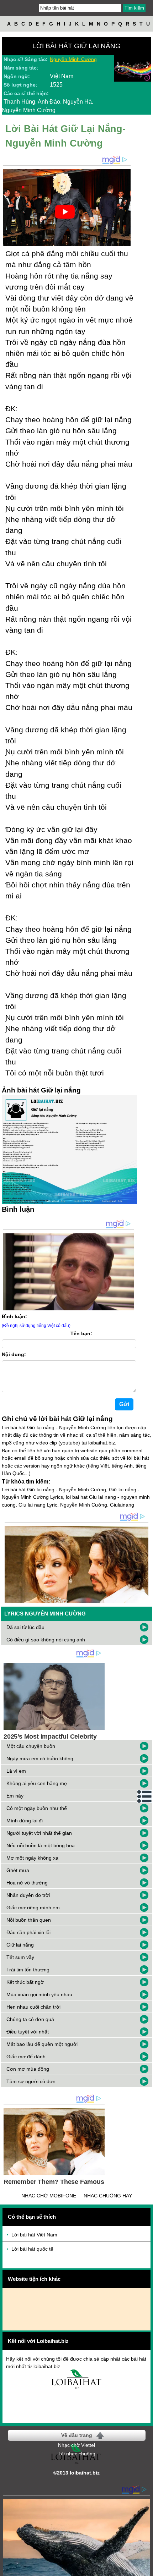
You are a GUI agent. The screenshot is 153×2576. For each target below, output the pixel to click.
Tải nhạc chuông (76, 2454)
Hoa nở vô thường (27, 1883)
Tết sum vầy (20, 1957)
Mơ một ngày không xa (32, 1858)
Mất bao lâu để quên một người (42, 2044)
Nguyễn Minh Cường (73, 59)
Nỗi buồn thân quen (29, 1920)
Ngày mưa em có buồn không (40, 1758)
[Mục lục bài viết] (145, 1796)
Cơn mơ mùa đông (28, 2069)
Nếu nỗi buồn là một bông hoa (41, 1845)
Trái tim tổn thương (28, 1970)
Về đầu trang (77, 2435)
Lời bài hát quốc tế (32, 2249)
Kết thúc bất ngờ (25, 1982)
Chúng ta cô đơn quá (30, 2019)
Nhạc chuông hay (108, 2196)
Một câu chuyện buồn (31, 1746)
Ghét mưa (18, 1870)
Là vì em (16, 1771)
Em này (15, 1796)
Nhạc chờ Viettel (76, 2445)
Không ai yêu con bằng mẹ (37, 1783)
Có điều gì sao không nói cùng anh (46, 1640)
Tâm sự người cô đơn (31, 2081)
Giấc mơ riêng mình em (33, 1908)
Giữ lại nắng (20, 1945)
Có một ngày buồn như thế (37, 1808)
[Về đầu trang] (146, 2569)
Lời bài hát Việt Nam (34, 2235)
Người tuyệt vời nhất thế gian (39, 1833)
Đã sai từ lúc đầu (25, 1627)
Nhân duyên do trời (28, 1895)
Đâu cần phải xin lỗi (28, 1932)
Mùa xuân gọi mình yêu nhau (39, 1994)
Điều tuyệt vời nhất (28, 2032)
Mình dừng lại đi (25, 1821)
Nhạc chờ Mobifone (49, 2196)
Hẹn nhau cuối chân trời (33, 2007)
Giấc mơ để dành (26, 2057)
